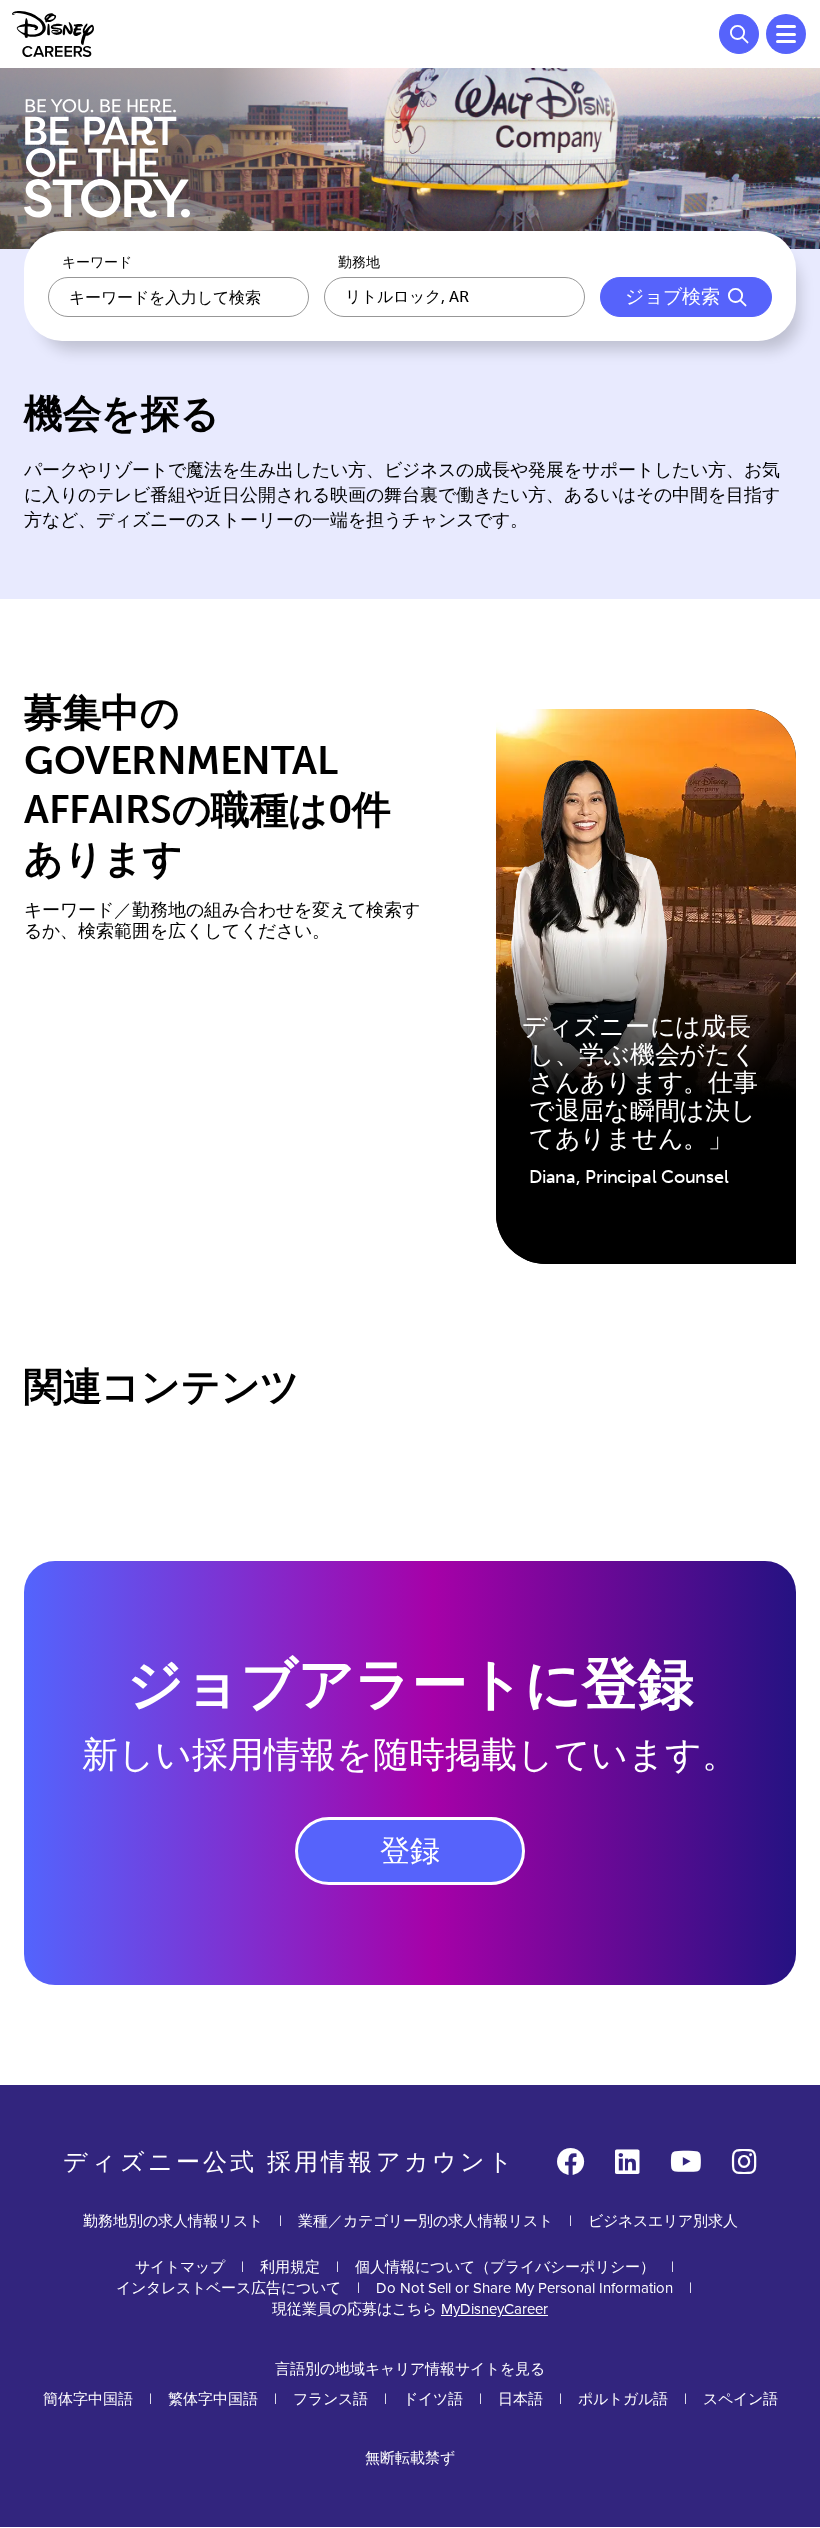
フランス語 (330, 2398)
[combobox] (454, 297)
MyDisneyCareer (494, 2308)
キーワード (97, 263)
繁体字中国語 (213, 2398)
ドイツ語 (433, 2398)
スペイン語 (740, 2398)
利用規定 (290, 2266)
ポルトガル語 (623, 2398)
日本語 (520, 2398)
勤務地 (359, 263)
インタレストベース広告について (228, 2287)
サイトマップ (180, 2266)
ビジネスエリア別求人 (663, 2220)
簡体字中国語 (88, 2398)
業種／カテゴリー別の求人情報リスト (425, 2220)
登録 (410, 1851)
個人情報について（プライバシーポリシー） (505, 2266)
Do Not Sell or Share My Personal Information (524, 2287)
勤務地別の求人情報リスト (173, 2220)
